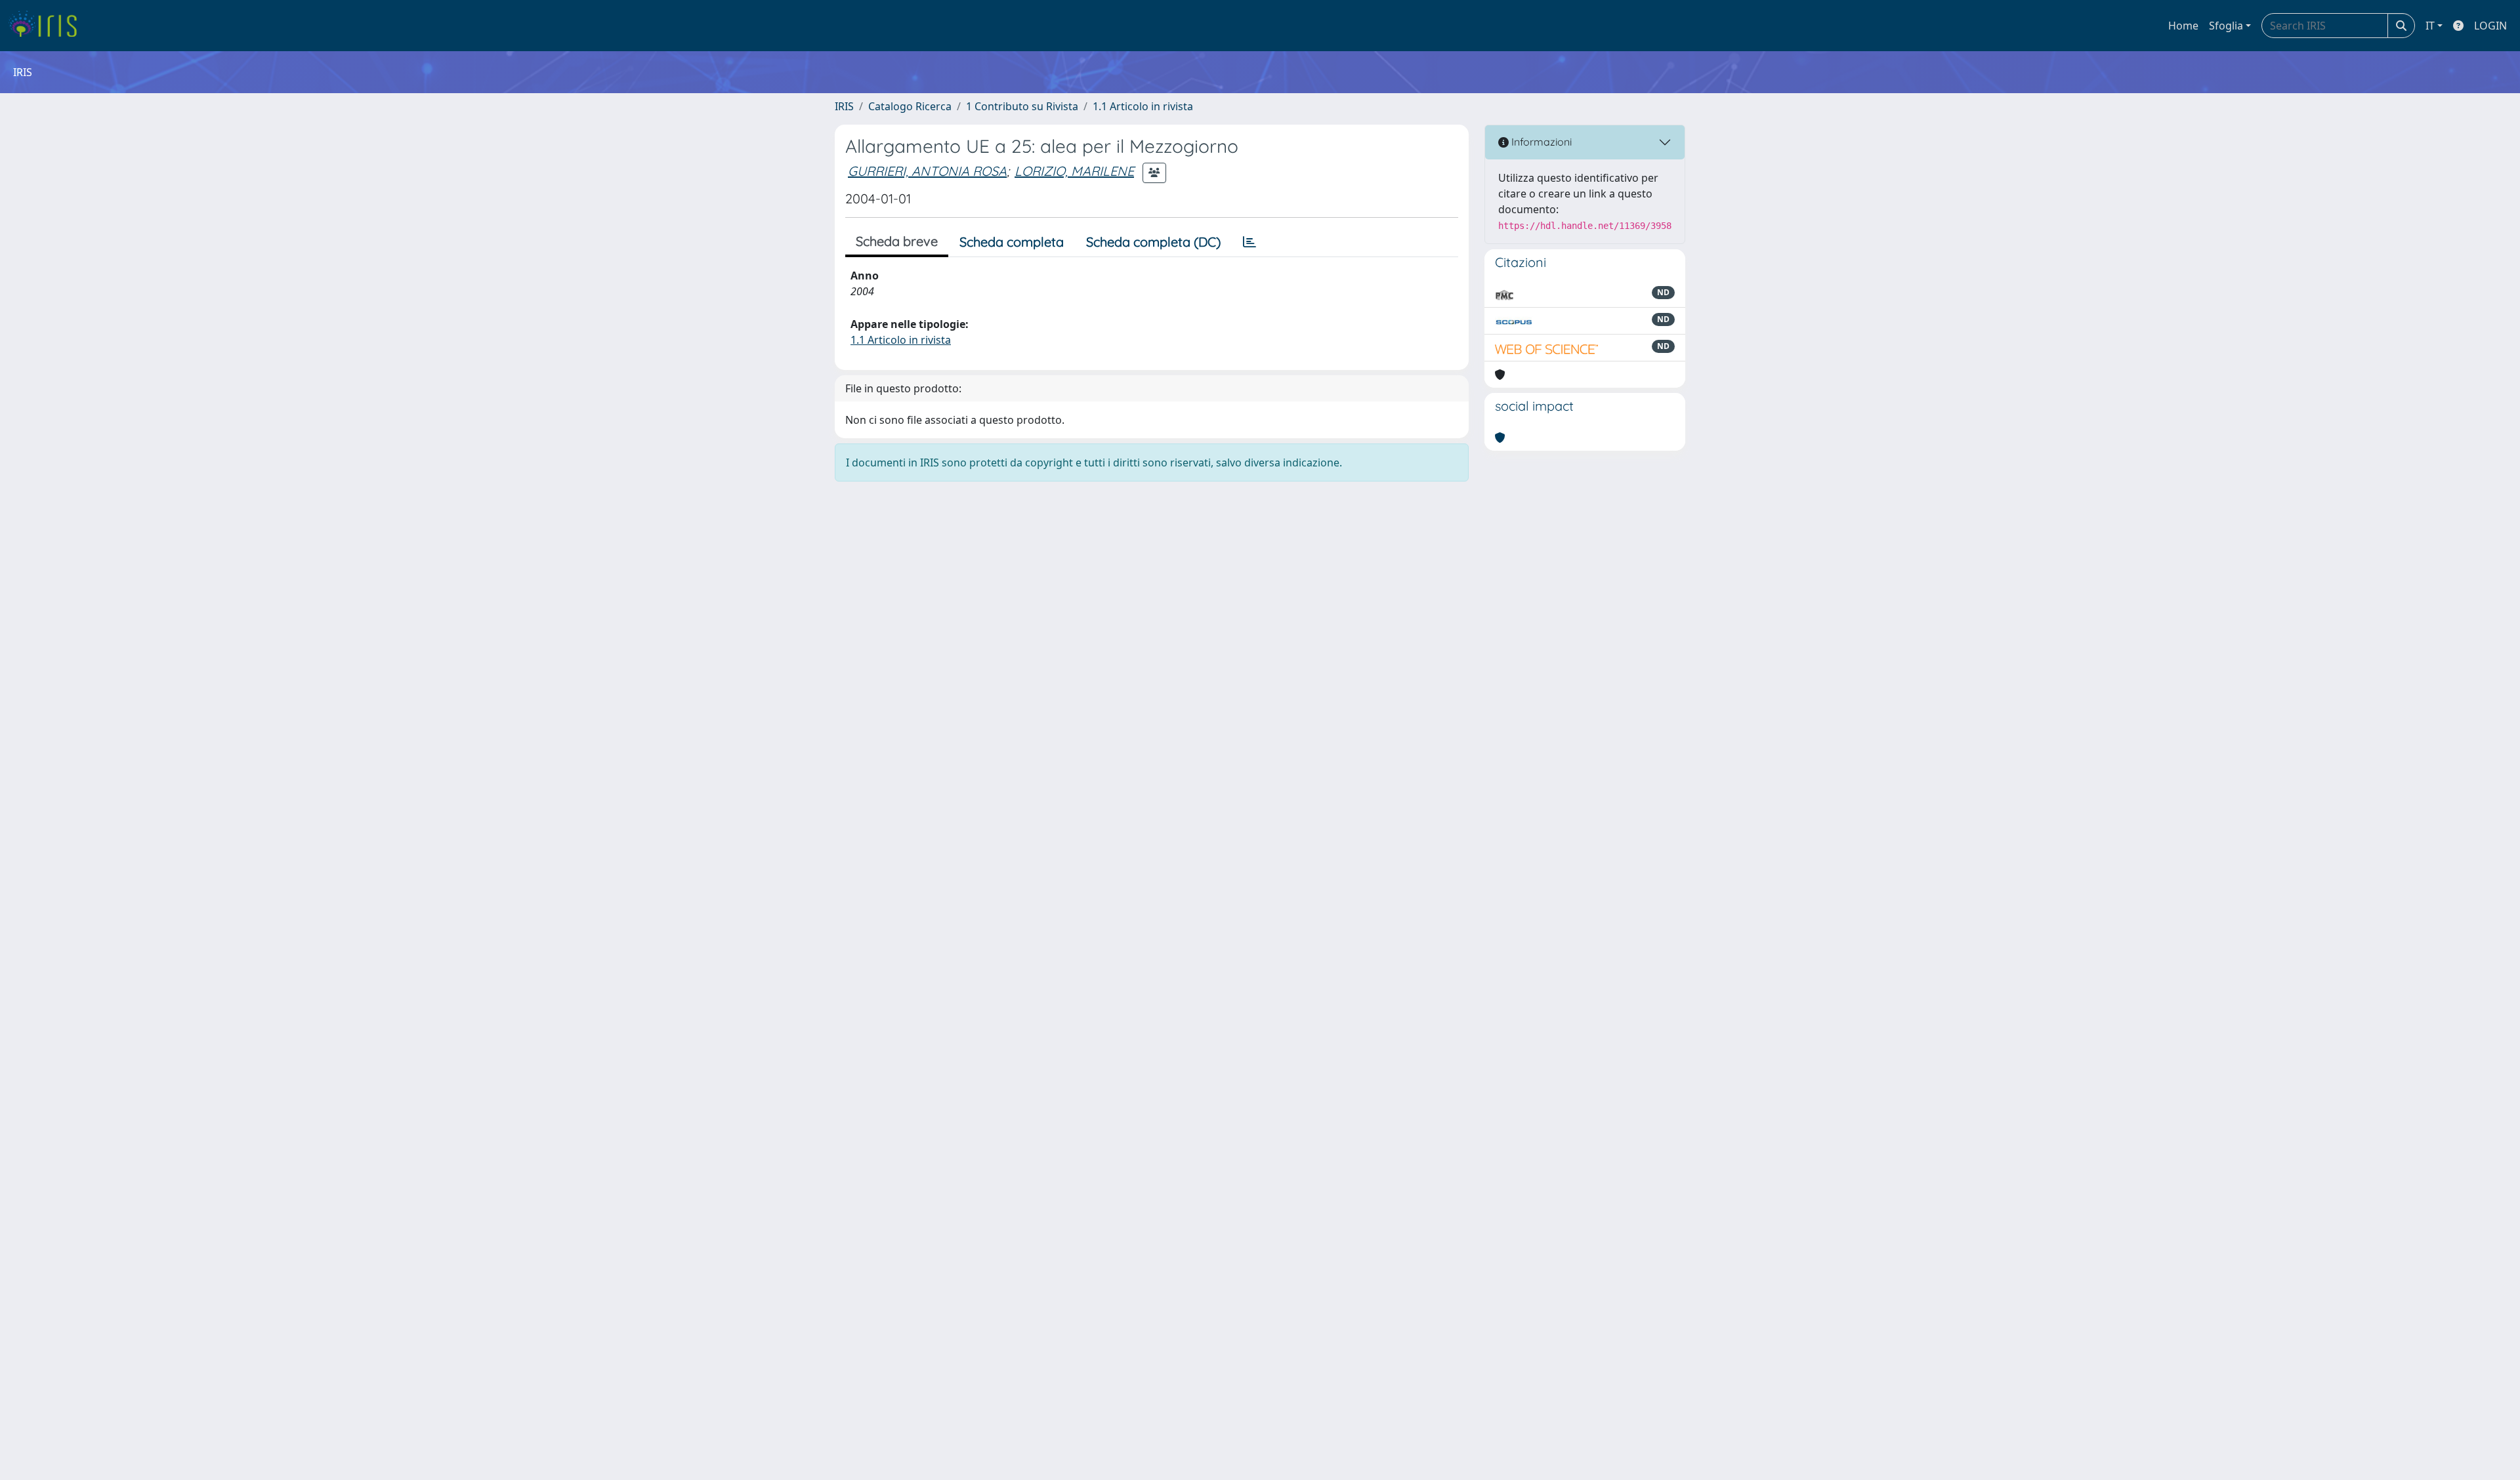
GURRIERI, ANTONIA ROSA (927, 171)
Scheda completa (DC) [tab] (1153, 242)
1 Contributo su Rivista (1022, 106)
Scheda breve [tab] (897, 241)
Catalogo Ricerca (910, 106)
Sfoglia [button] (2226, 26)
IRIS (844, 106)
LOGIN (2490, 26)
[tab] (1249, 242)
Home (2183, 26)
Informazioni (1540, 142)
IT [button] (2430, 26)
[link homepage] (48, 26)
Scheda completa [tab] (1012, 242)
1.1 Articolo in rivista (1143, 106)
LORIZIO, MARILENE (1074, 171)
